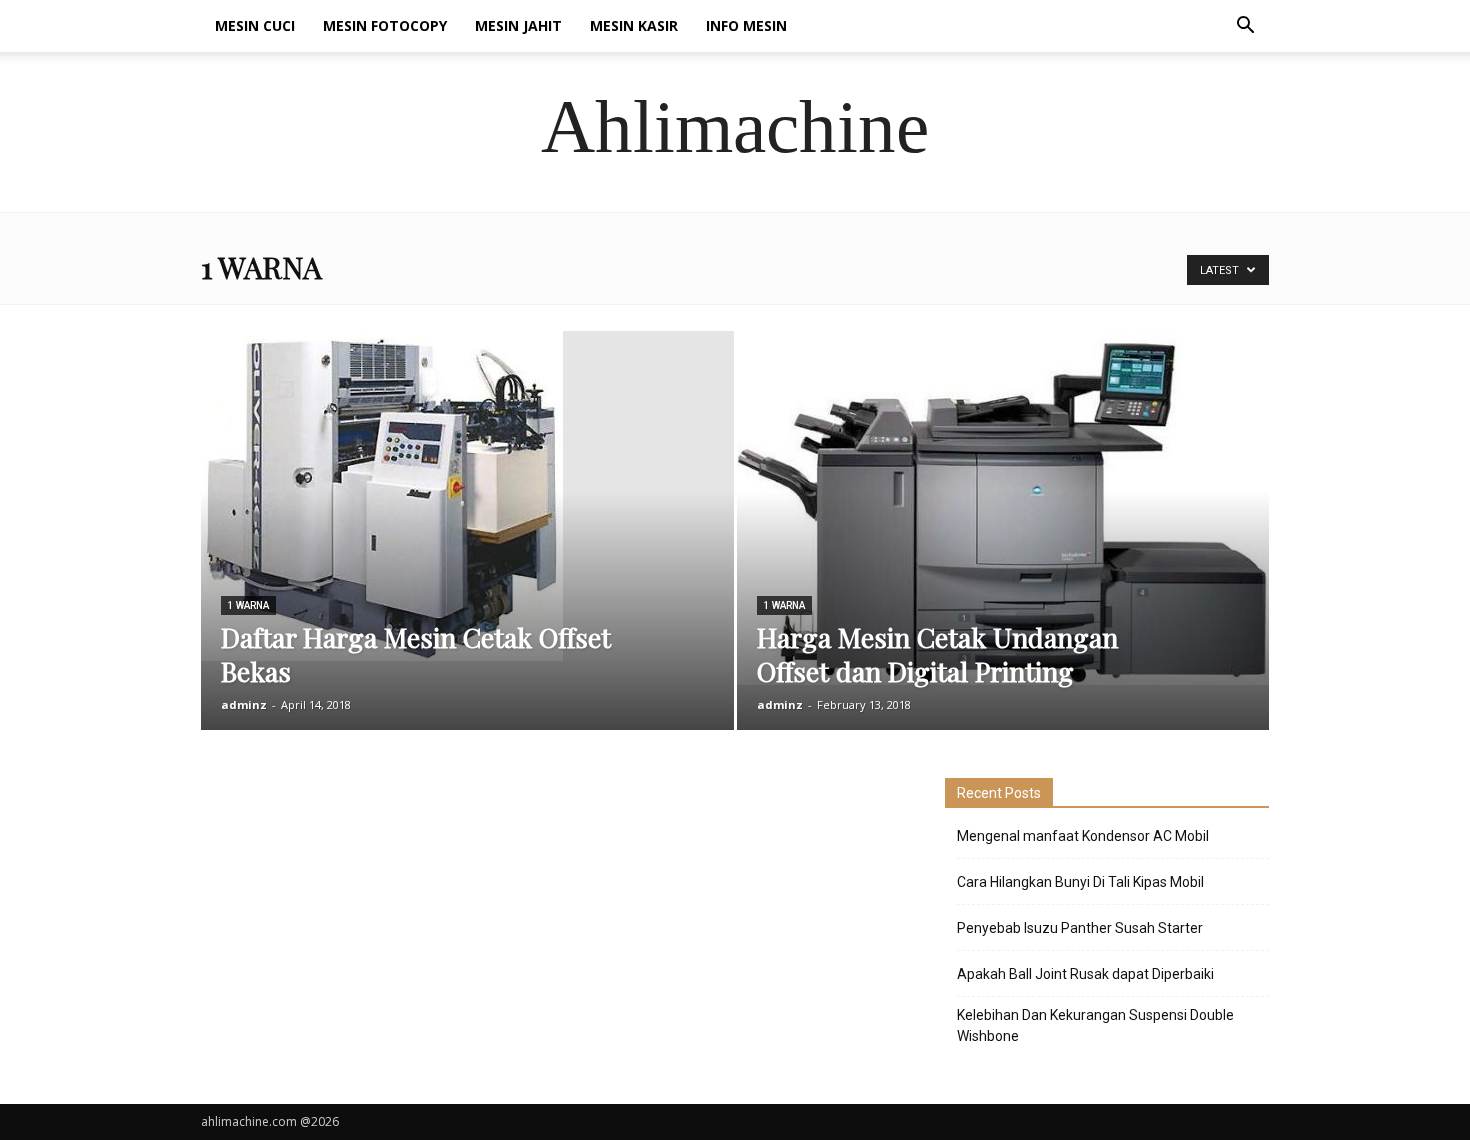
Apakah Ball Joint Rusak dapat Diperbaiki (1085, 974)
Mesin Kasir (634, 25)
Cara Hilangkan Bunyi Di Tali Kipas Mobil (1080, 882)
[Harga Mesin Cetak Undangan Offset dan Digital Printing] (1003, 508)
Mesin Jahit (518, 25)
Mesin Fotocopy (385, 25)
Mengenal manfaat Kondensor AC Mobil (1083, 836)
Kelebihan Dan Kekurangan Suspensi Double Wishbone (1095, 1025)
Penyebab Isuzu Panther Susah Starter (1080, 928)
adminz (244, 704)
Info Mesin (746, 25)
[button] (1245, 27)
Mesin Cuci (255, 25)
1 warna (248, 605)
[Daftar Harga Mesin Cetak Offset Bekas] (467, 496)
